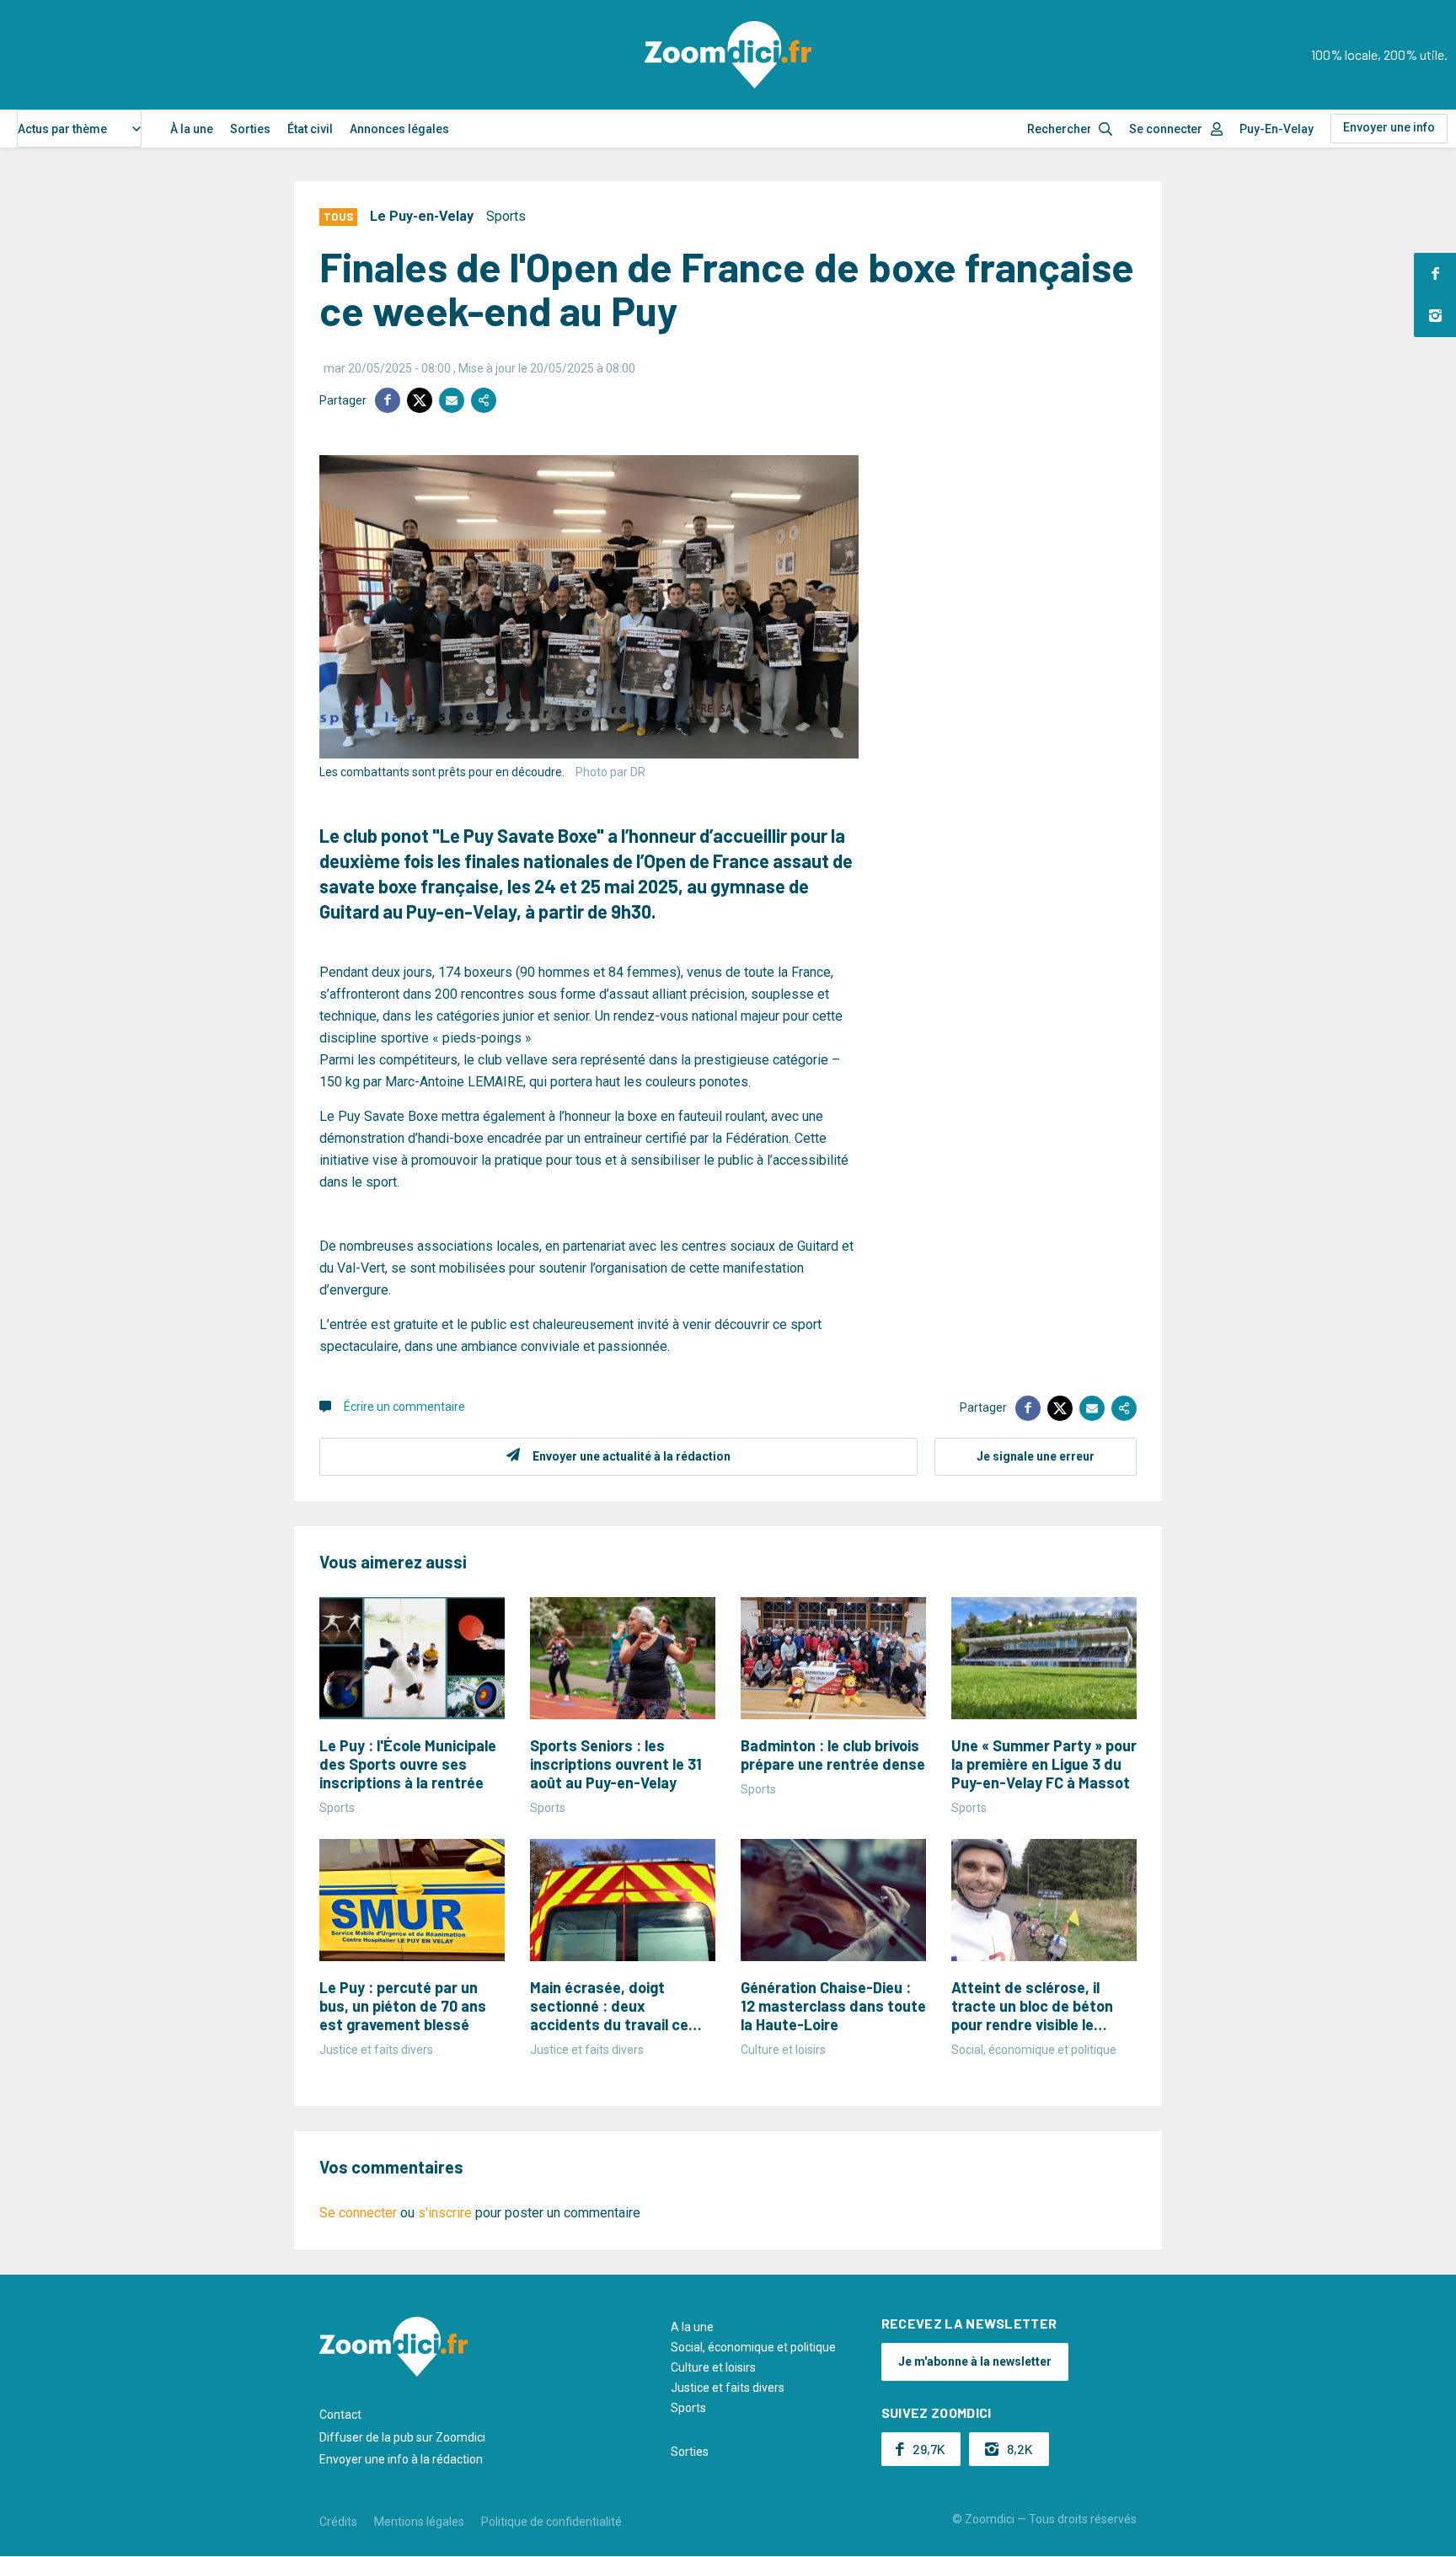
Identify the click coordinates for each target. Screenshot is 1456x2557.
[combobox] (79, 129)
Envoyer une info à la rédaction (401, 2459)
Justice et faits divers (728, 2388)
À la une (192, 129)
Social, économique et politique (753, 2347)
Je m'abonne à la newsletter (975, 2361)
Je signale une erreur (1036, 1456)
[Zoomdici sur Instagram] (1435, 316)
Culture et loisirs (713, 2367)
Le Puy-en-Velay (422, 216)
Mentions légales (419, 2522)
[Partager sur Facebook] (388, 400)
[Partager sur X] (420, 400)
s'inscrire (445, 2213)
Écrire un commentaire (404, 1407)
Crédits (338, 2522)
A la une (692, 2327)
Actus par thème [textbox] (62, 129)
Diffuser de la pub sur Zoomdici (402, 2437)
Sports (506, 216)
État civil (310, 129)
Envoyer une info (1389, 127)
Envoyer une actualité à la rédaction (632, 1456)
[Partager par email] (452, 400)
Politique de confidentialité (551, 2522)
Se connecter (1166, 129)
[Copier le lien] (484, 400)
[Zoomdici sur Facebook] (1435, 274)
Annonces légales (399, 129)
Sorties (250, 129)
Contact (340, 2415)
